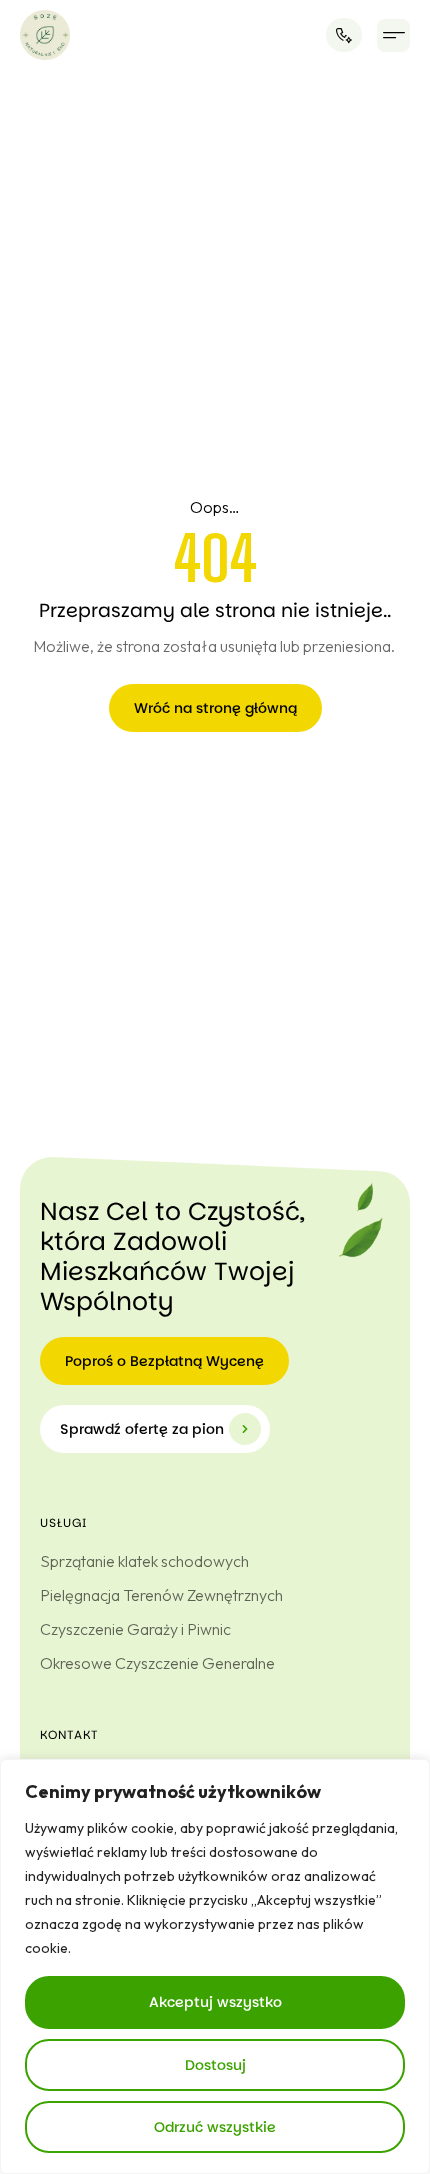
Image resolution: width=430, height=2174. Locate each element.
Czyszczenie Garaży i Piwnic (135, 1629)
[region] (215, 1966)
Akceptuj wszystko (215, 2002)
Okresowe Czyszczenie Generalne (157, 1663)
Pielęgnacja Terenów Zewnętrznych (161, 1595)
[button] (393, 35)
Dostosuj (215, 2065)
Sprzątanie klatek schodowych (144, 1561)
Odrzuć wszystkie (215, 2127)
